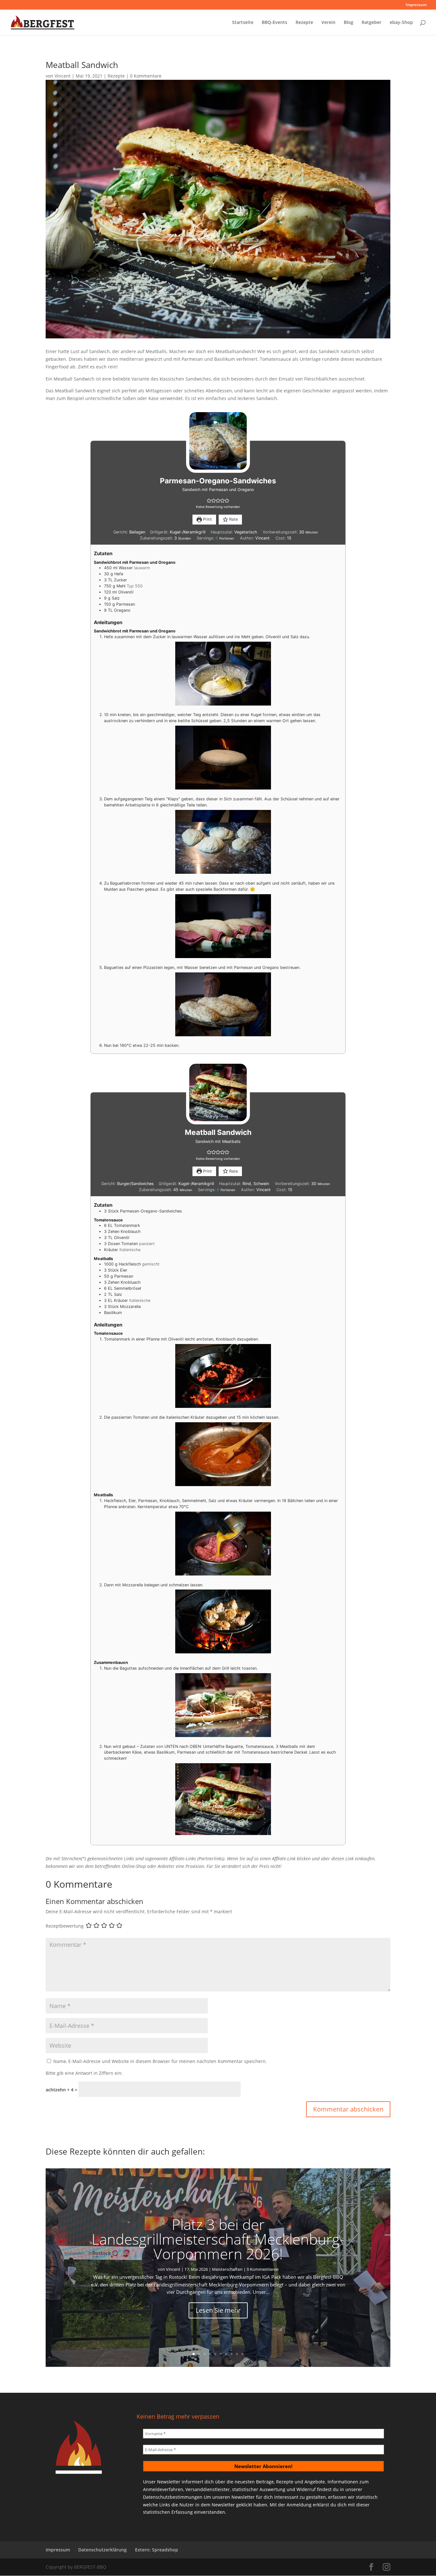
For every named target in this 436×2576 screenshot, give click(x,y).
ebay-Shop (401, 23)
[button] (209, 500)
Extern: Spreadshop (157, 2550)
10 (242, 2354)
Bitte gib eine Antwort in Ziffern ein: (84, 2073)
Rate (233, 519)
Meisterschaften (227, 2269)
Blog (349, 23)
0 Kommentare (146, 76)
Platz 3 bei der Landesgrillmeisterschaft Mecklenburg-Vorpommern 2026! (218, 2239)
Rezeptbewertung (65, 1926)
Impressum (416, 5)
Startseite (243, 23)
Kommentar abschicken (348, 2109)
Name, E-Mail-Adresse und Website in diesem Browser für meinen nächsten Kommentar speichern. (160, 2061)
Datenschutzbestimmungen (173, 2497)
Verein (328, 23)
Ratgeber (372, 23)
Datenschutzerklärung (102, 2550)
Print (207, 519)
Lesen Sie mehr (218, 2310)
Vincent (63, 76)
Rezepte (304, 23)
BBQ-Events (274, 23)
